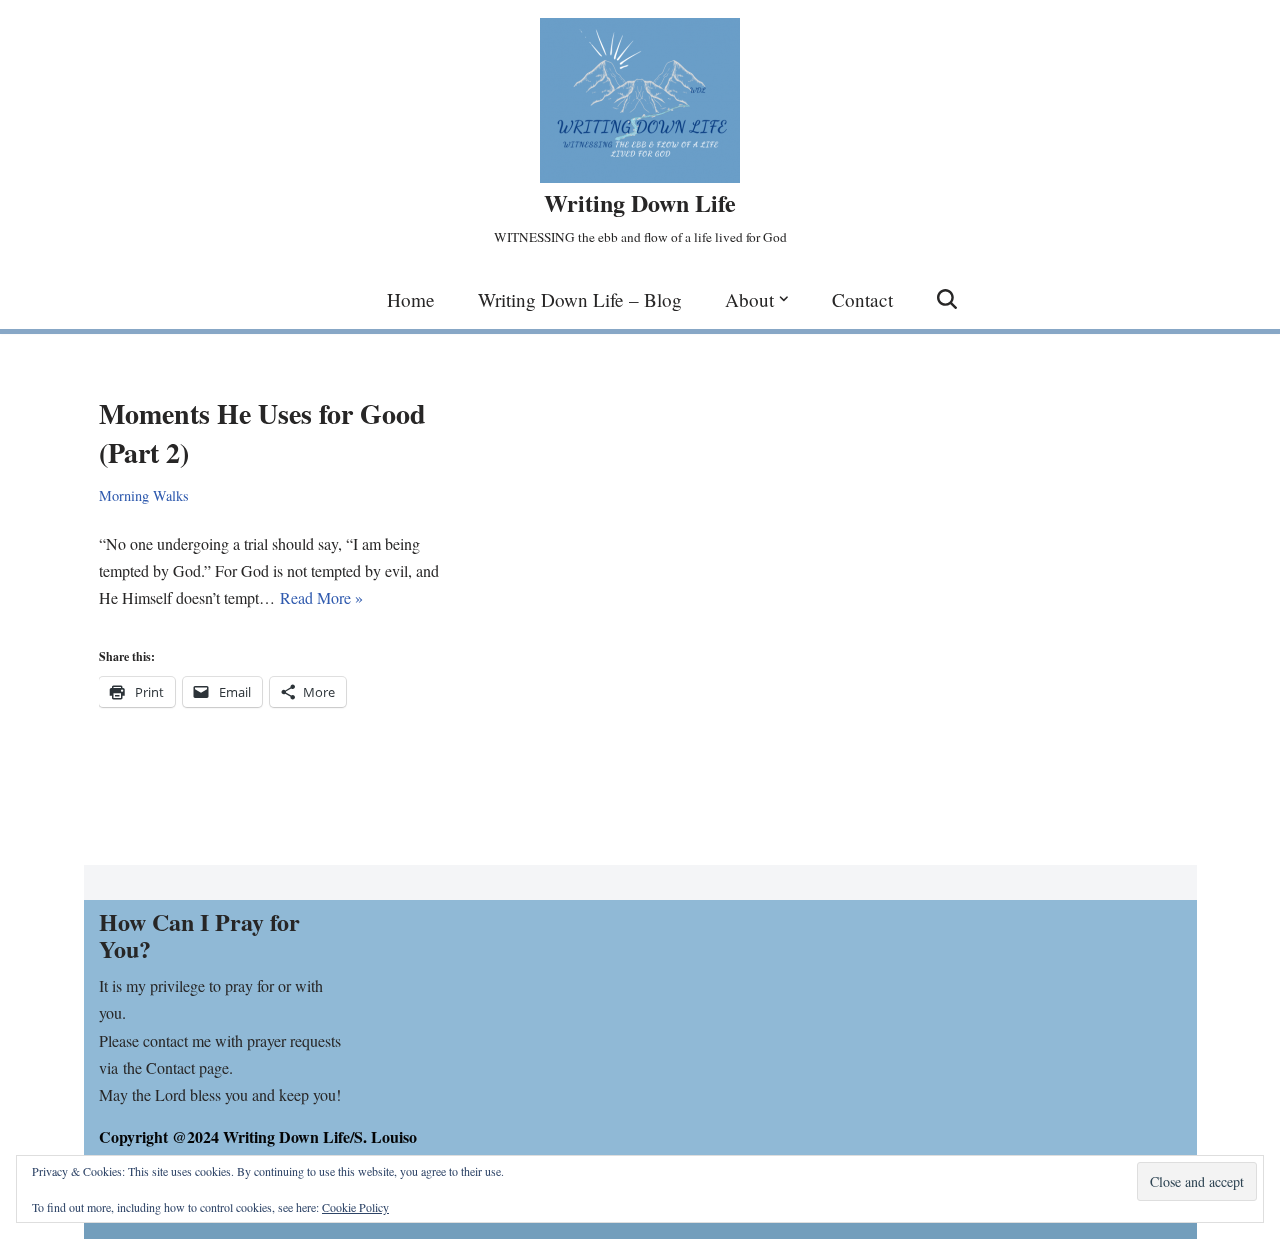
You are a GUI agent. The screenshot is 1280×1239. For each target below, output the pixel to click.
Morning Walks (144, 495)
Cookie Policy (355, 1207)
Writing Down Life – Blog (580, 299)
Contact (862, 299)
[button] (784, 299)
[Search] (947, 299)
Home (411, 299)
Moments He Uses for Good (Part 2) (262, 433)
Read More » (321, 597)
